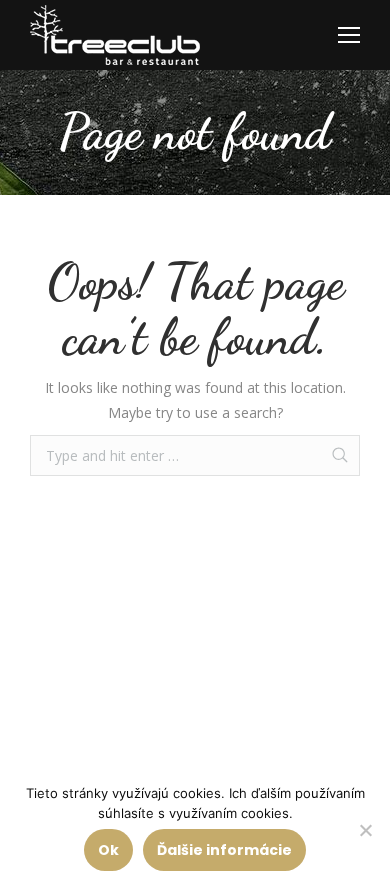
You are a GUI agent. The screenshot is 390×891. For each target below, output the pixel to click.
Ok (108, 850)
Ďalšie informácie (224, 850)
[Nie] (365, 830)
